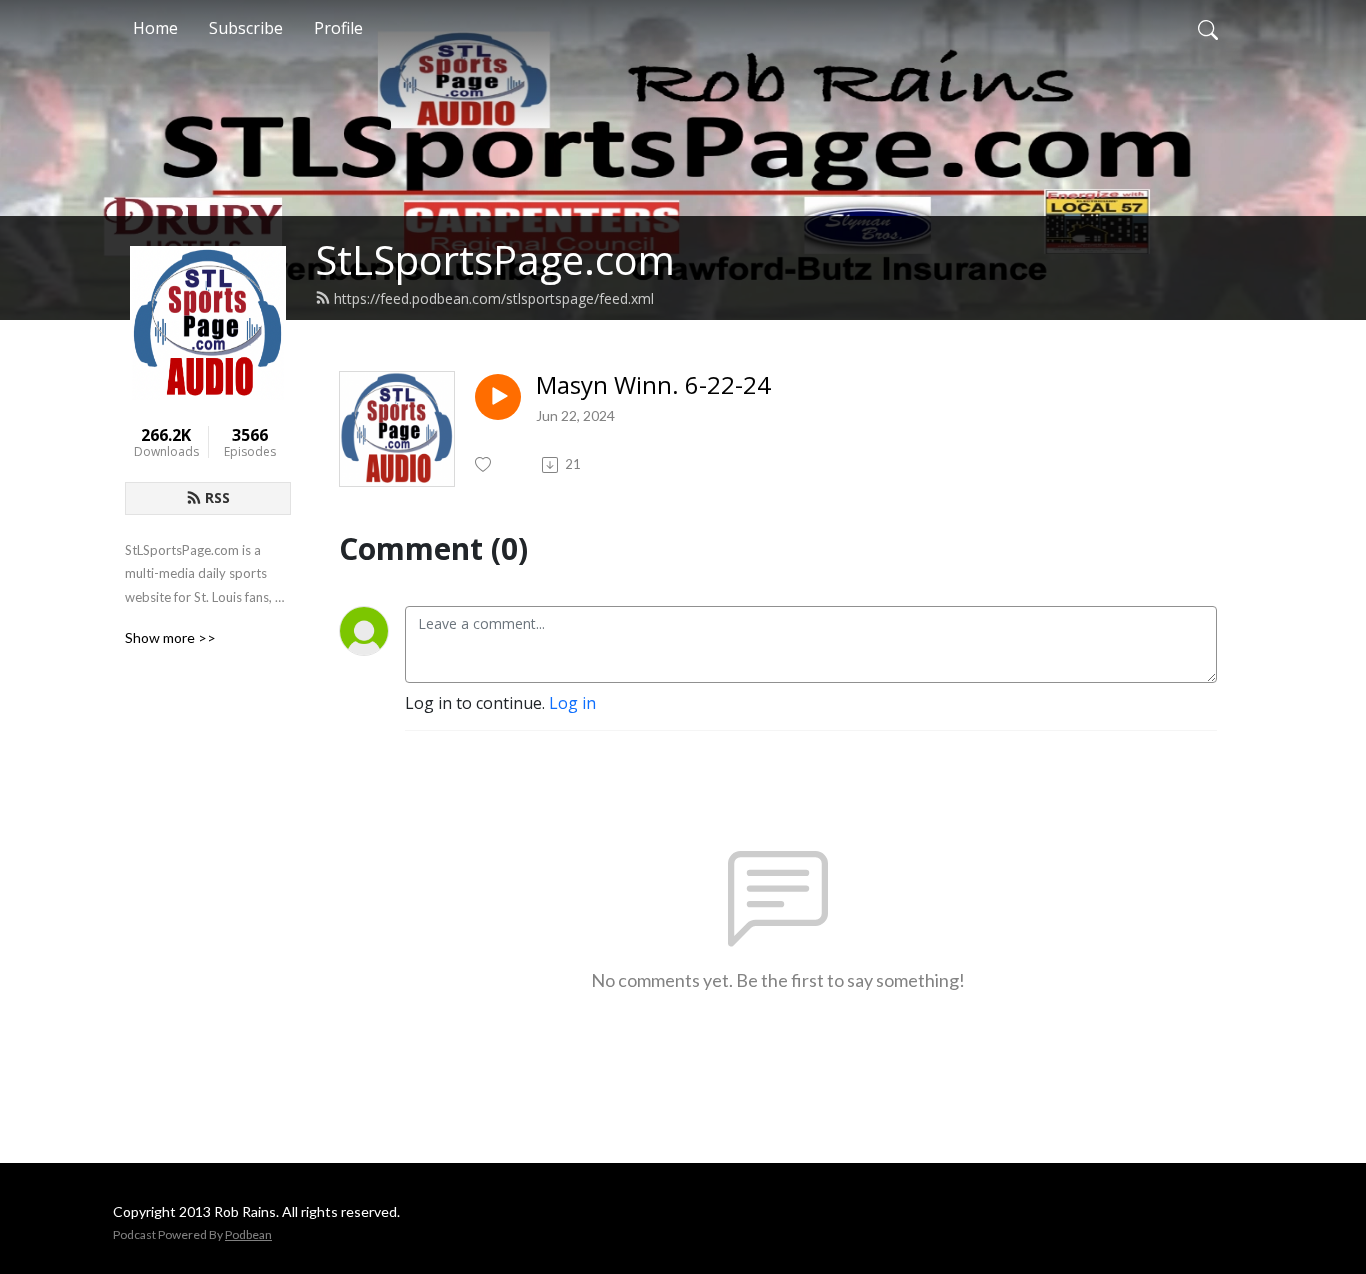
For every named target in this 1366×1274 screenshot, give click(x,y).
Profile (338, 28)
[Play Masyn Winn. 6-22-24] (498, 397)
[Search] (1208, 28)
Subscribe (246, 28)
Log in (572, 703)
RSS (217, 497)
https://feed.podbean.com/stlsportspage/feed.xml (494, 298)
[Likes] (484, 464)
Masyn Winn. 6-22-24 (653, 385)
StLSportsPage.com (495, 259)
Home (155, 28)
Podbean (248, 1234)
